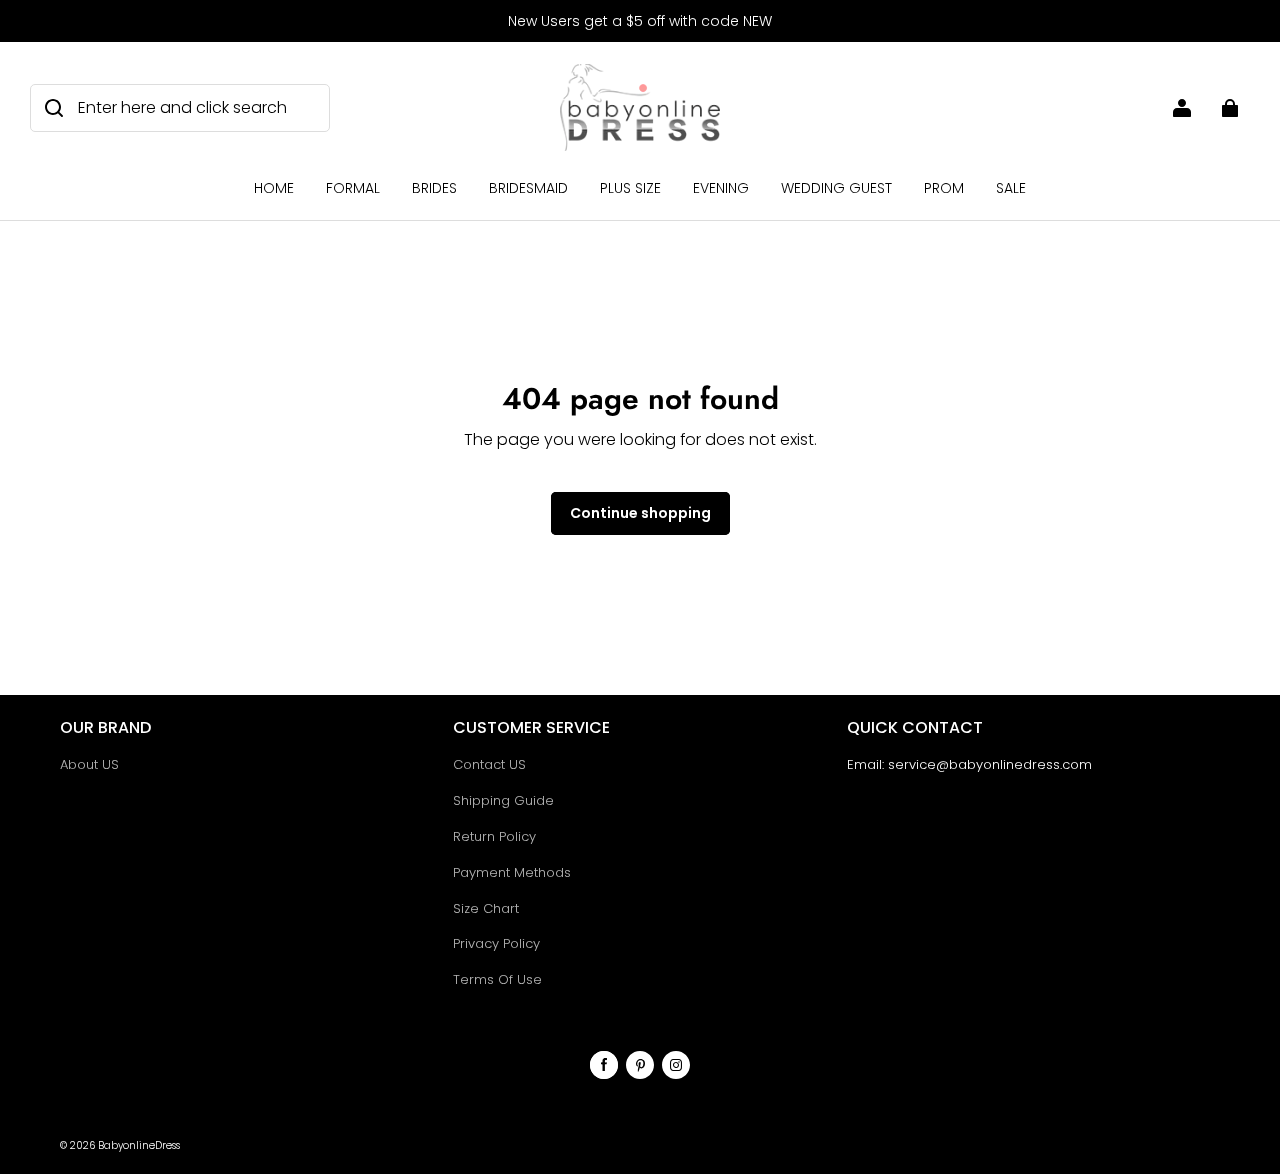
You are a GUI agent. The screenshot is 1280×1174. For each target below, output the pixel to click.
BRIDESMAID (528, 188)
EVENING (721, 188)
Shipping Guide (503, 800)
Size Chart (486, 908)
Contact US (489, 764)
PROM (944, 188)
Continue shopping (640, 513)
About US (89, 764)
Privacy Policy (496, 943)
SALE (1011, 188)
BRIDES (434, 188)
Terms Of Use (497, 979)
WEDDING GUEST (836, 188)
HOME (274, 188)
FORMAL (353, 188)
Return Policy (494, 836)
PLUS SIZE (630, 188)
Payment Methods (512, 872)
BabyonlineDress (139, 1145)
